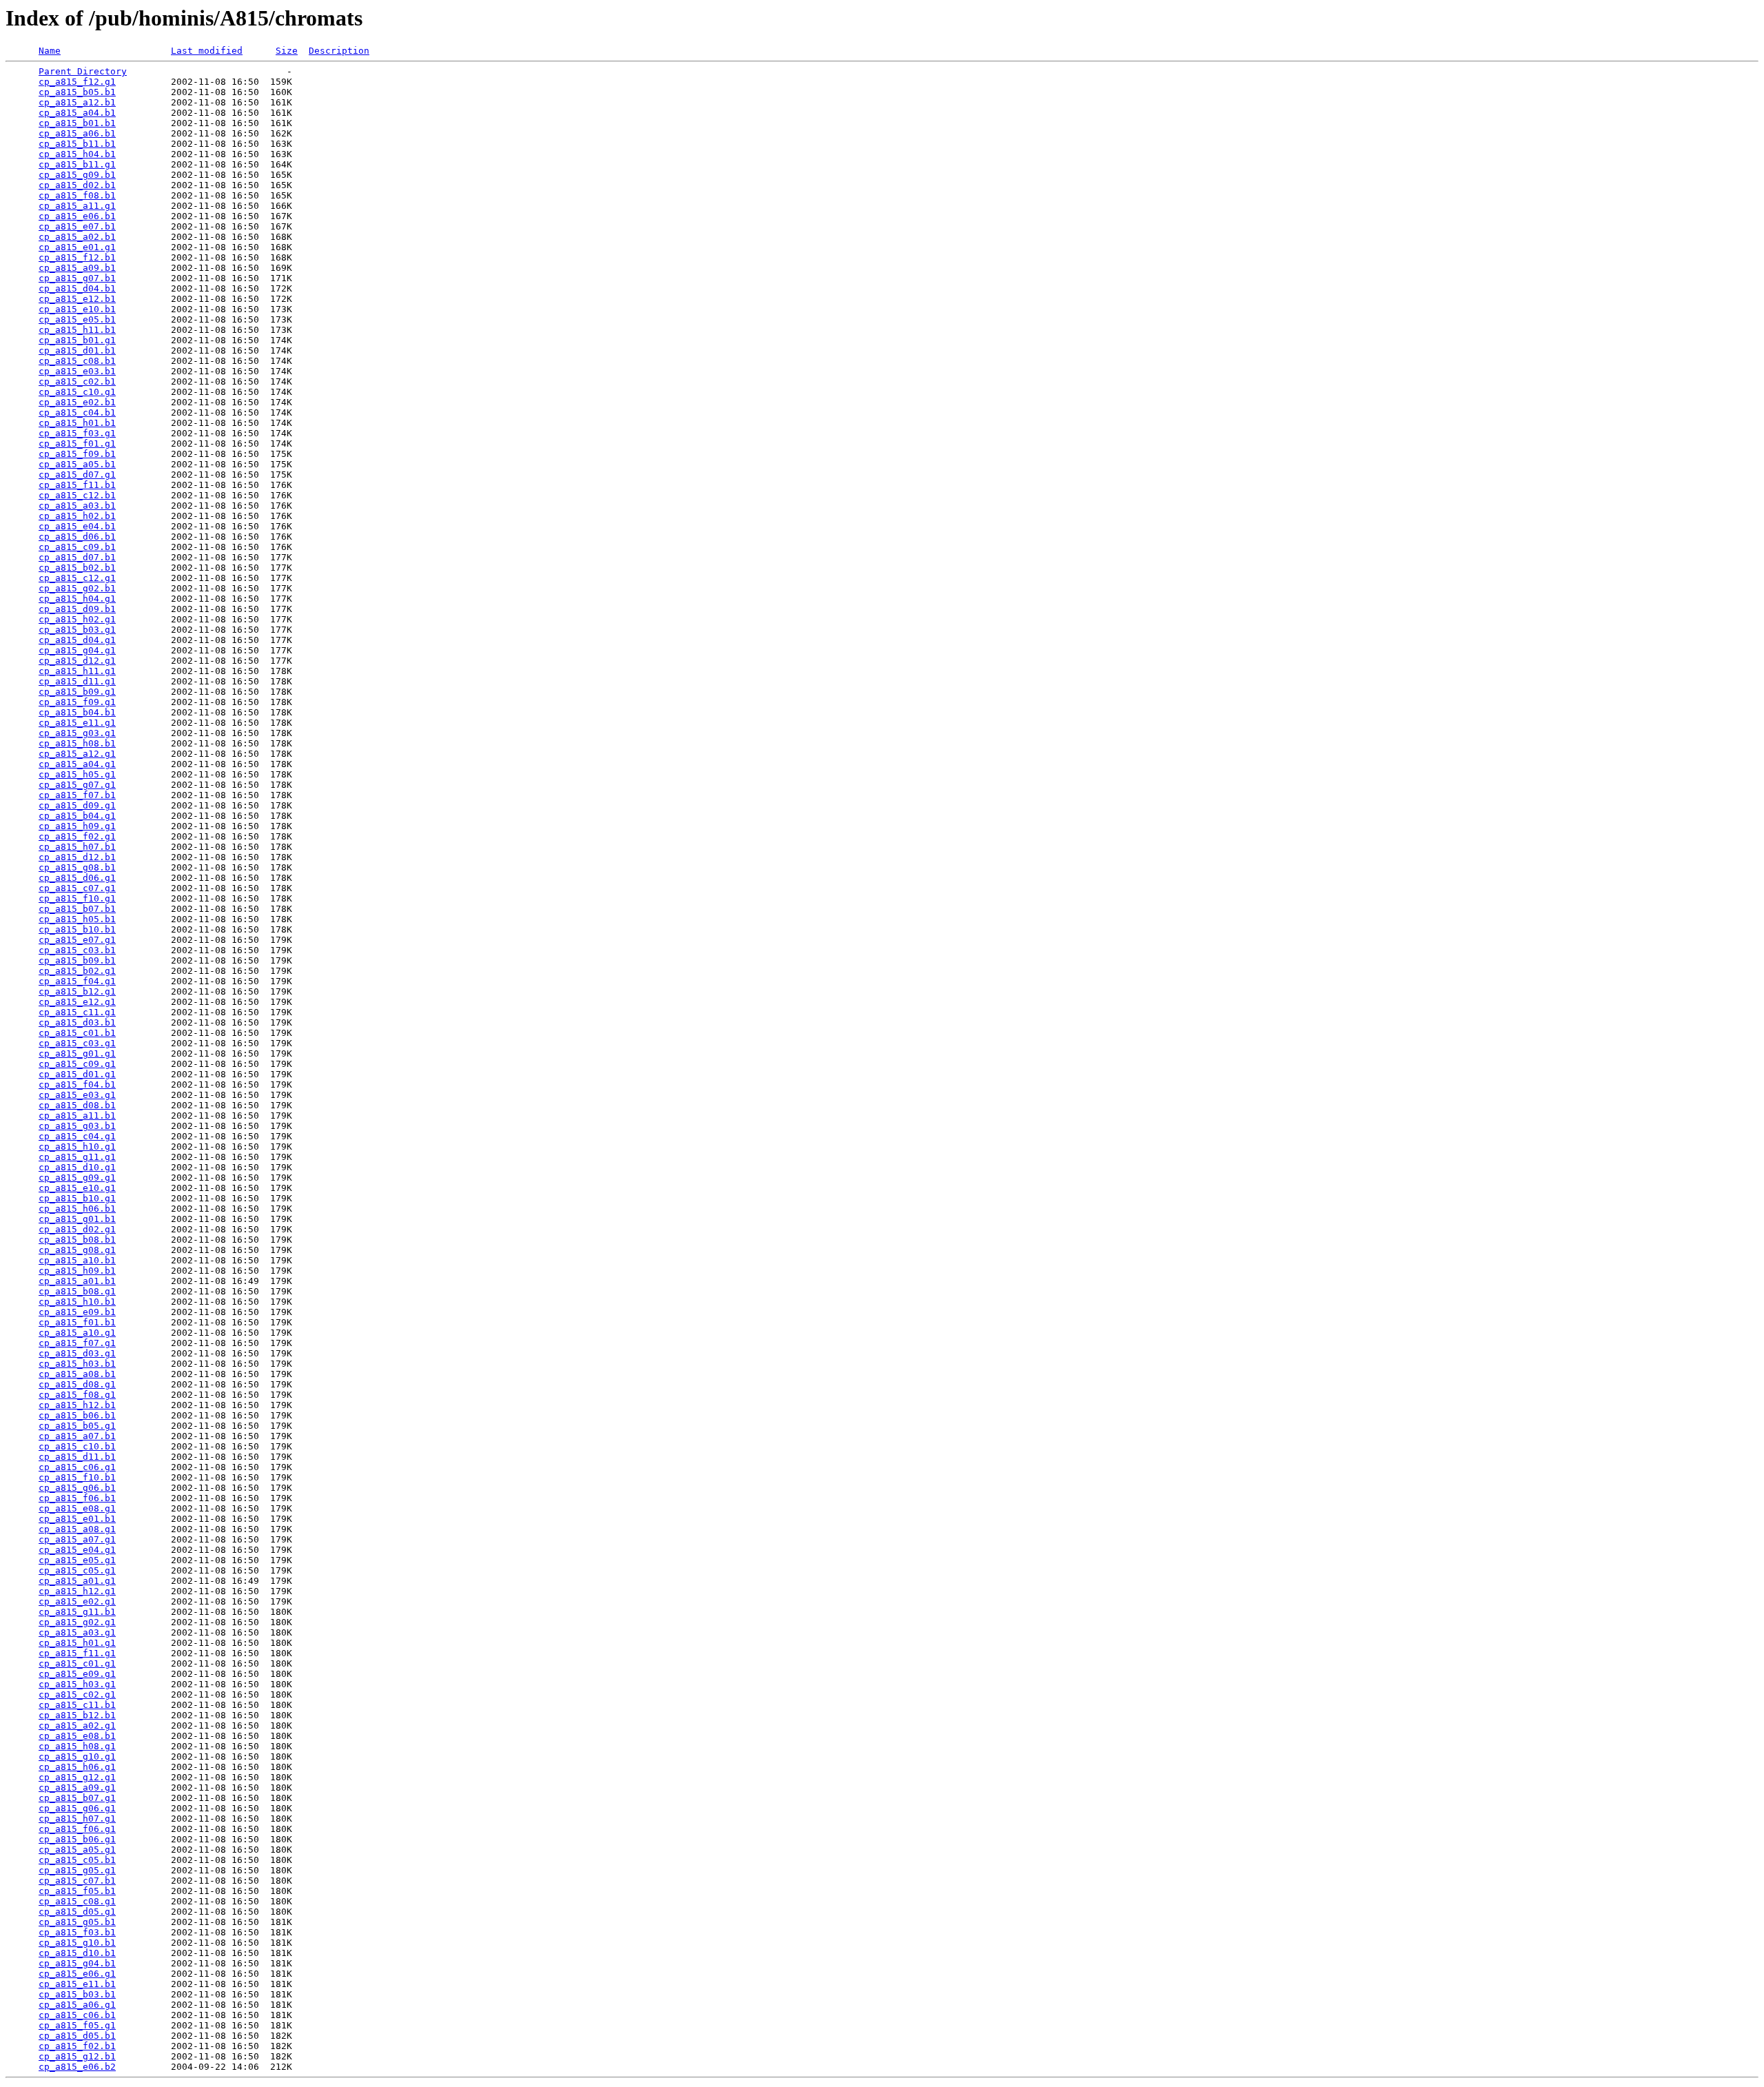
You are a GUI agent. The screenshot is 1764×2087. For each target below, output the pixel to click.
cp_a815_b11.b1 (77, 144)
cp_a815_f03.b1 (77, 1932)
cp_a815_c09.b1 (77, 547)
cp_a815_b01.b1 (77, 123)
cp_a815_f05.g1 (77, 2025)
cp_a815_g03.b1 (77, 1126)
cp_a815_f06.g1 (77, 1829)
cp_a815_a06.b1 (77, 133)
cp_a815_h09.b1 (77, 1271)
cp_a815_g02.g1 (77, 1622)
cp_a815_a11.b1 (77, 1116)
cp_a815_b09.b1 (77, 960)
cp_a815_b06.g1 (77, 1839)
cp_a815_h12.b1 (77, 1405)
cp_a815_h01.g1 (77, 1643)
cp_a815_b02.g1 (77, 971)
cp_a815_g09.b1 (77, 175)
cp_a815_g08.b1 (77, 867)
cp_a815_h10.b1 (77, 1302)
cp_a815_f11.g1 (77, 1653)
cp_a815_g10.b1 (77, 1943)
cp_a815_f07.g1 (77, 1343)
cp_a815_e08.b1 (77, 1736)
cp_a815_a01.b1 (77, 1281)
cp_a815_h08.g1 (77, 1746)
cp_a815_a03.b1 (77, 506)
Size (287, 51)
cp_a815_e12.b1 (77, 299)
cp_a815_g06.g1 (77, 1808)
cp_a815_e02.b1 (77, 402)
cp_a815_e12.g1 (77, 1002)
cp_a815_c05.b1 (77, 1860)
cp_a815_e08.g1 (77, 1508)
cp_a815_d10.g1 (77, 1167)
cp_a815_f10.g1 (77, 898)
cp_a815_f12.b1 (77, 257)
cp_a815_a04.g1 (77, 764)
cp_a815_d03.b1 (77, 1022)
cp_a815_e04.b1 (77, 526)
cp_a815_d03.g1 (77, 1353)
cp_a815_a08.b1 (77, 1374)
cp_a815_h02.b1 (77, 516)
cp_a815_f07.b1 (77, 795)
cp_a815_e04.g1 (77, 1550)
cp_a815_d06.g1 (77, 878)
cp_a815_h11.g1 (77, 671)
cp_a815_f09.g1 (77, 702)
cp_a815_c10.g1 (77, 392)
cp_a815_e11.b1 (77, 1984)
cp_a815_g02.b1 (77, 588)
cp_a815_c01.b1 (77, 1033)
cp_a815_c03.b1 (77, 950)
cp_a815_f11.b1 (77, 485)
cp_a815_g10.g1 (77, 1757)
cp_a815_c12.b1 (77, 495)
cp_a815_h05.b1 (77, 919)
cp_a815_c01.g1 (77, 1663)
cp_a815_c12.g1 (77, 578)
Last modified (207, 51)
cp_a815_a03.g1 (77, 1632)
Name (50, 51)
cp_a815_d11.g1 (77, 681)
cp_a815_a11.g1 (77, 206)
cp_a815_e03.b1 (77, 371)
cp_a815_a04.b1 (77, 113)
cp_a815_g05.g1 (77, 1870)
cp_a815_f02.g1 (77, 836)
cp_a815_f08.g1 (77, 1395)
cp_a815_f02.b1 (77, 2046)
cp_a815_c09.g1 (77, 1064)
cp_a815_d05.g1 (77, 1912)
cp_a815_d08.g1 (77, 1384)
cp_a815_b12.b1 (77, 1715)
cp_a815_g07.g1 (77, 785)
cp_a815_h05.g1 (77, 774)
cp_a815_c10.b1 (77, 1446)
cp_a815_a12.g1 (77, 754)
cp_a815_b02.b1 (77, 568)
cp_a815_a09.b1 (77, 268)
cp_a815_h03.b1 (77, 1364)
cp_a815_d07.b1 (77, 557)
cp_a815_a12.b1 (77, 102)
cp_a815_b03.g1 (77, 630)
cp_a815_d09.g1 (77, 805)
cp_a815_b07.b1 (77, 909)
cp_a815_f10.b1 (77, 1477)
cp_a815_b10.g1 (77, 1198)
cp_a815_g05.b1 (77, 1922)
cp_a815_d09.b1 (77, 609)
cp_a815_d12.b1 (77, 857)
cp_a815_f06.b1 (77, 1498)
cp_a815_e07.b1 (77, 226)
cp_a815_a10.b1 (77, 1260)
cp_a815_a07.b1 (77, 1436)
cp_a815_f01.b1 (77, 1322)
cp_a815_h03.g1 (77, 1684)
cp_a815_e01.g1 (77, 247)
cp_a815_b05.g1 (77, 1426)
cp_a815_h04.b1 (77, 154)
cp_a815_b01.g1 (77, 340)
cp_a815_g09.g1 (77, 1178)
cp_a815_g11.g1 (77, 1157)
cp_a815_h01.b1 (77, 423)
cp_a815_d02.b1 (77, 185)
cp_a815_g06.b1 (77, 1488)
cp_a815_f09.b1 (77, 454)
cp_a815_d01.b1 (77, 350)
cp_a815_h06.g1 (77, 1767)
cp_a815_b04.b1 (77, 712)
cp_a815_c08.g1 (77, 1901)
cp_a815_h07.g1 (77, 1819)
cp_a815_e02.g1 (77, 1601)
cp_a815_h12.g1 (77, 1591)
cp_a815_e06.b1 (77, 216)
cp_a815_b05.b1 (77, 92)
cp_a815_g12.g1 (77, 1777)
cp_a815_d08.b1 (77, 1105)
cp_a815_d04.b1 (77, 288)
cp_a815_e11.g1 (77, 723)
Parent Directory (83, 71)
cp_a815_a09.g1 (77, 1788)
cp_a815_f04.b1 (77, 1085)
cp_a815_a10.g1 (77, 1333)
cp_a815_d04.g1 (77, 640)
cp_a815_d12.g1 (77, 661)
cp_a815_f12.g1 (77, 82)
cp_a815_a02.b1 (77, 237)
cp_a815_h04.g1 (77, 599)
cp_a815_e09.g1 (77, 1674)
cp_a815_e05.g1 (77, 1560)
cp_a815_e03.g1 (77, 1095)
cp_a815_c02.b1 (77, 381)
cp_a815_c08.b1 (77, 361)
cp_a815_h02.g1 (77, 619)
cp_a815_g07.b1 (77, 278)
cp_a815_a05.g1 (77, 1850)
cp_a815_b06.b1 (77, 1415)
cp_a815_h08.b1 (77, 743)
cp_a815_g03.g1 (77, 733)
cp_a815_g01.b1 (77, 1219)
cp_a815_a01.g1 (77, 1581)
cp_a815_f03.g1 (77, 433)
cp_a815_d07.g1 (77, 475)
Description (339, 51)
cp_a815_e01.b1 (77, 1519)
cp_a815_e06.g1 (77, 1974)
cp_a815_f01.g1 (77, 444)
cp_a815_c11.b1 (77, 1705)
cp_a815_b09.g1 (77, 692)
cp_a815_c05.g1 (77, 1570)
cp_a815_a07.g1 (77, 1539)
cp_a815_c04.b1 (77, 413)
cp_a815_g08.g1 (77, 1250)
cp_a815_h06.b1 (77, 1209)
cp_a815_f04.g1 (77, 981)
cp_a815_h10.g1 (77, 1147)
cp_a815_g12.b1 (77, 2056)
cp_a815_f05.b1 (77, 1891)
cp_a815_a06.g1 (77, 2005)
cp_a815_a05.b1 (77, 464)
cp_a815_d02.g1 (77, 1229)
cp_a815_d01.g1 (77, 1074)
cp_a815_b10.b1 (77, 929)
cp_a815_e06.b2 (77, 2067)
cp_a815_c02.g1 (77, 1694)
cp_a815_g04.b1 (77, 1963)
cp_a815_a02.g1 (77, 1725)
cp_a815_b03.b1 (77, 1994)
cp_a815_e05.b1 (77, 319)
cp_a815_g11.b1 (77, 1612)
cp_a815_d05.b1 (77, 2036)
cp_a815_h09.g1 (77, 826)
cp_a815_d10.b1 (77, 1953)
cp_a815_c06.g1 (77, 1467)
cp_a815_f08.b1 (77, 195)
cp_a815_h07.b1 (77, 847)
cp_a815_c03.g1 (77, 1043)
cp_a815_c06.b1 (77, 2015)
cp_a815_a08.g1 (77, 1529)
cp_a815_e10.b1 (77, 309)
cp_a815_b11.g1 (77, 164)
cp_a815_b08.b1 (77, 1240)
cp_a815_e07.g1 (77, 940)
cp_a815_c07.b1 (77, 1881)
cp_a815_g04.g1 (77, 650)
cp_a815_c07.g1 (77, 888)
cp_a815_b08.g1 (77, 1291)
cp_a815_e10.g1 (77, 1188)
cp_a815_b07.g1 (77, 1798)
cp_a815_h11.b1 (77, 330)
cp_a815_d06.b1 (77, 537)
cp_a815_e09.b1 (77, 1312)
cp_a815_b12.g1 (77, 991)
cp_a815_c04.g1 (77, 1136)
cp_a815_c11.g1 (77, 1012)
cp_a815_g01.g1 (77, 1053)
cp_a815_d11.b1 (77, 1457)
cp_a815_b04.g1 (77, 816)
